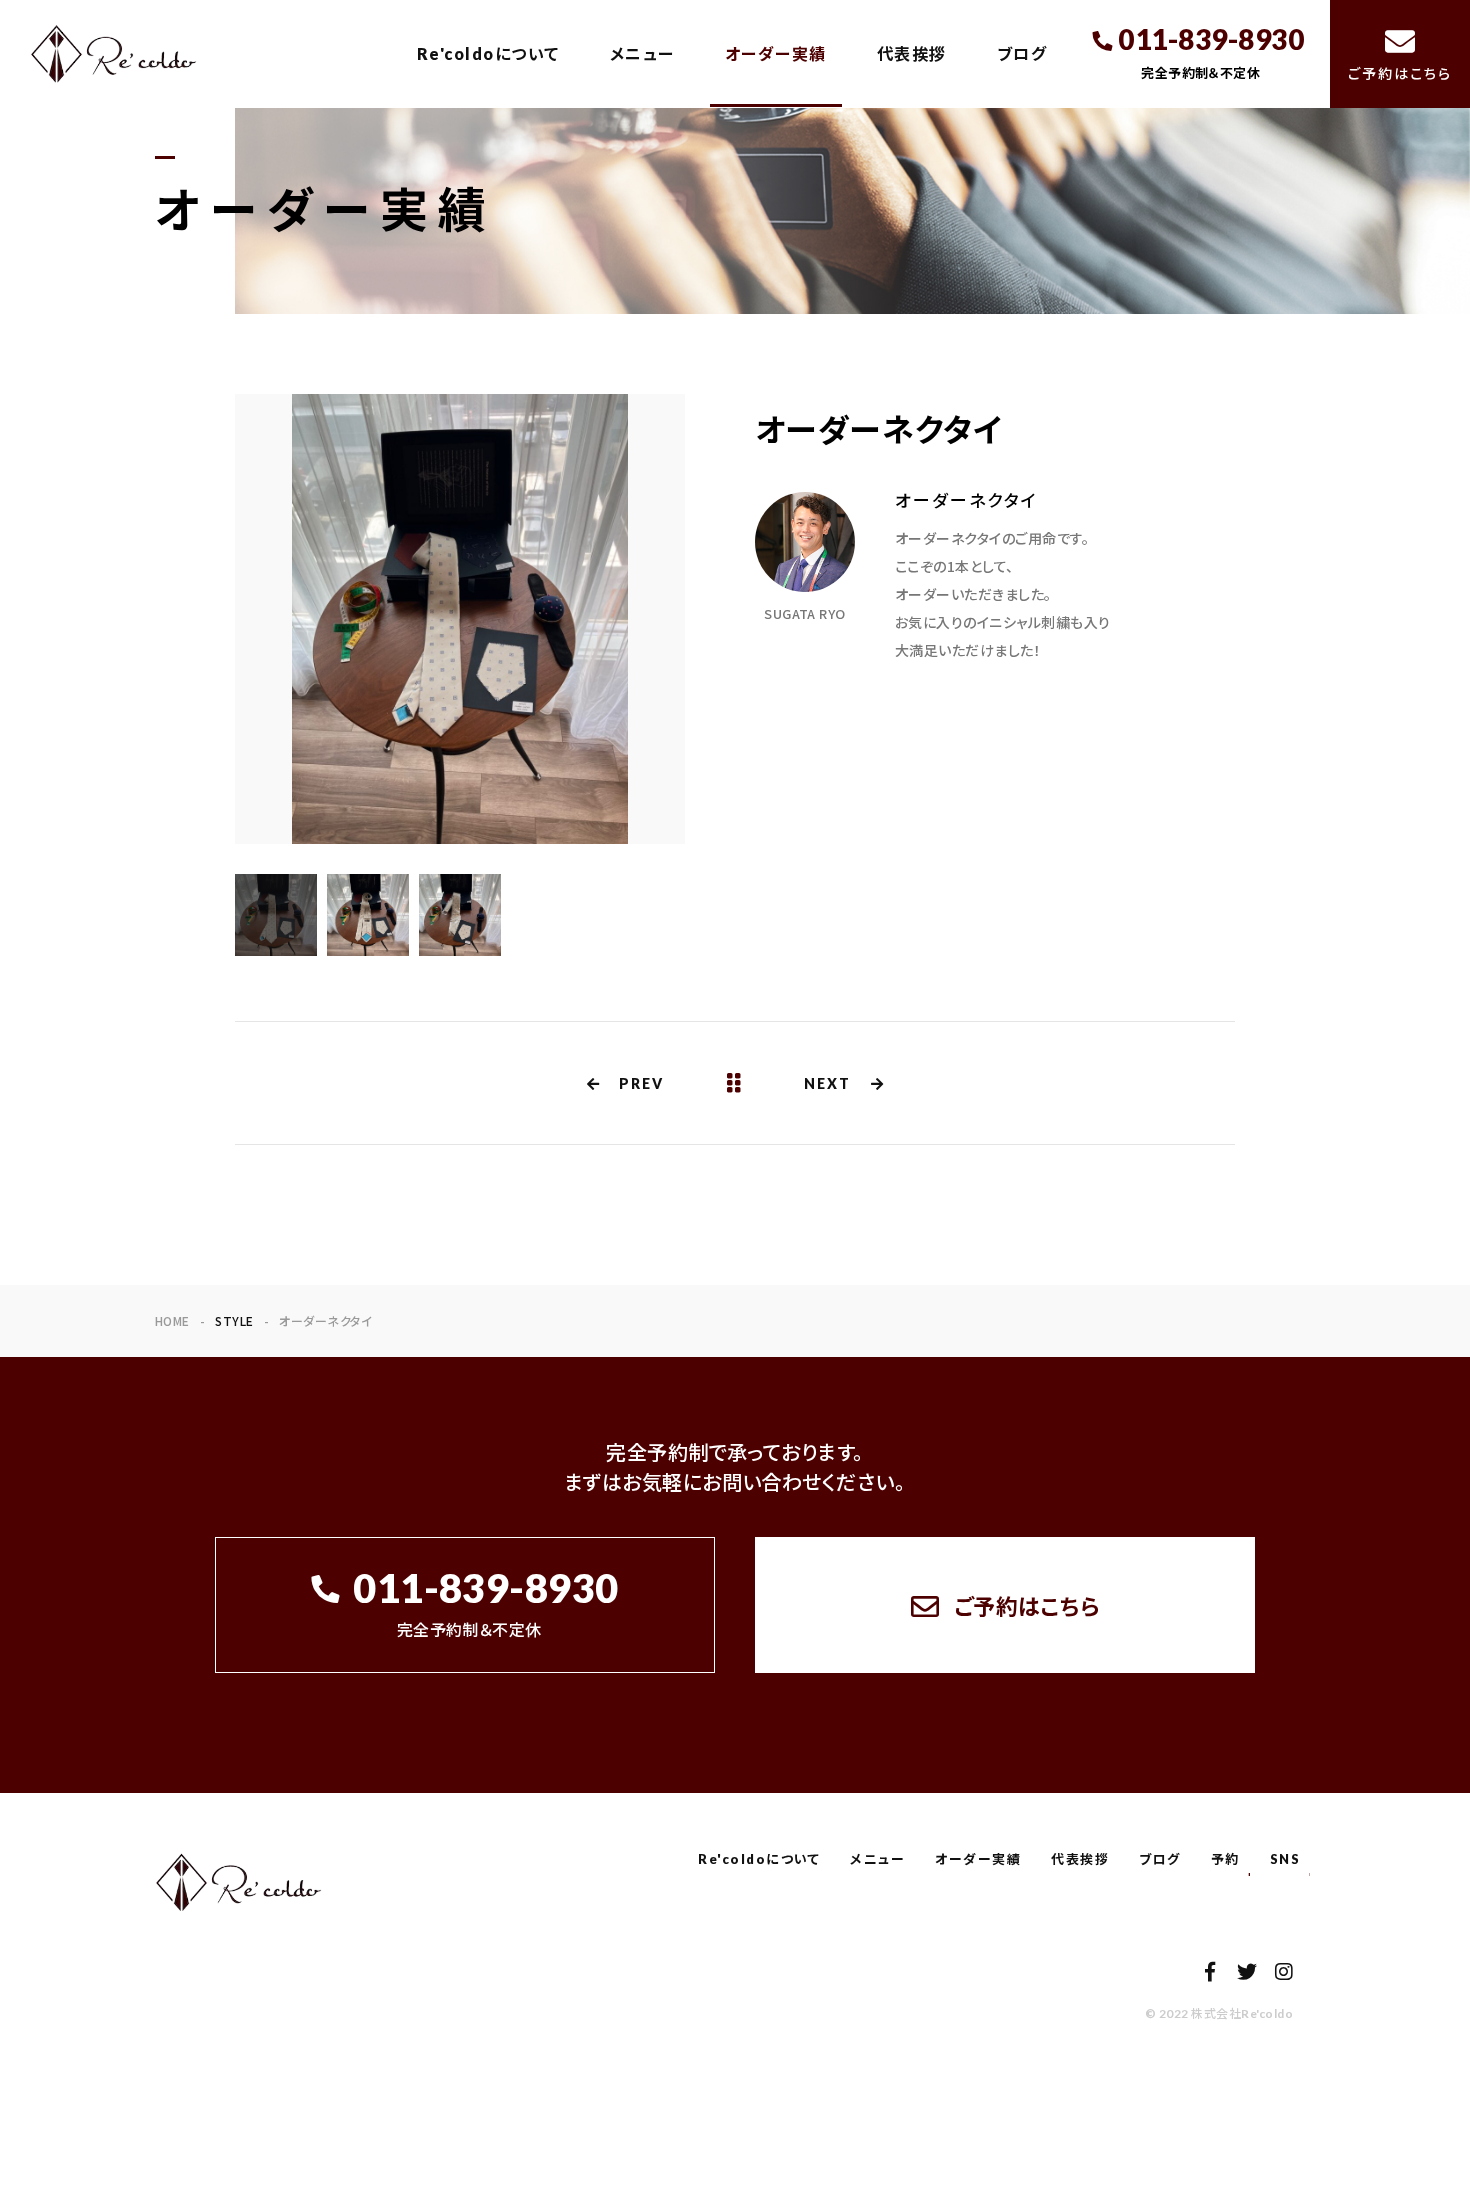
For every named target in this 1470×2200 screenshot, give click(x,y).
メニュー (642, 53)
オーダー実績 (776, 53)
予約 (1225, 1859)
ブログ (1022, 53)
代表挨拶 (912, 53)
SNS (1285, 1859)
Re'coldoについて (488, 53)
